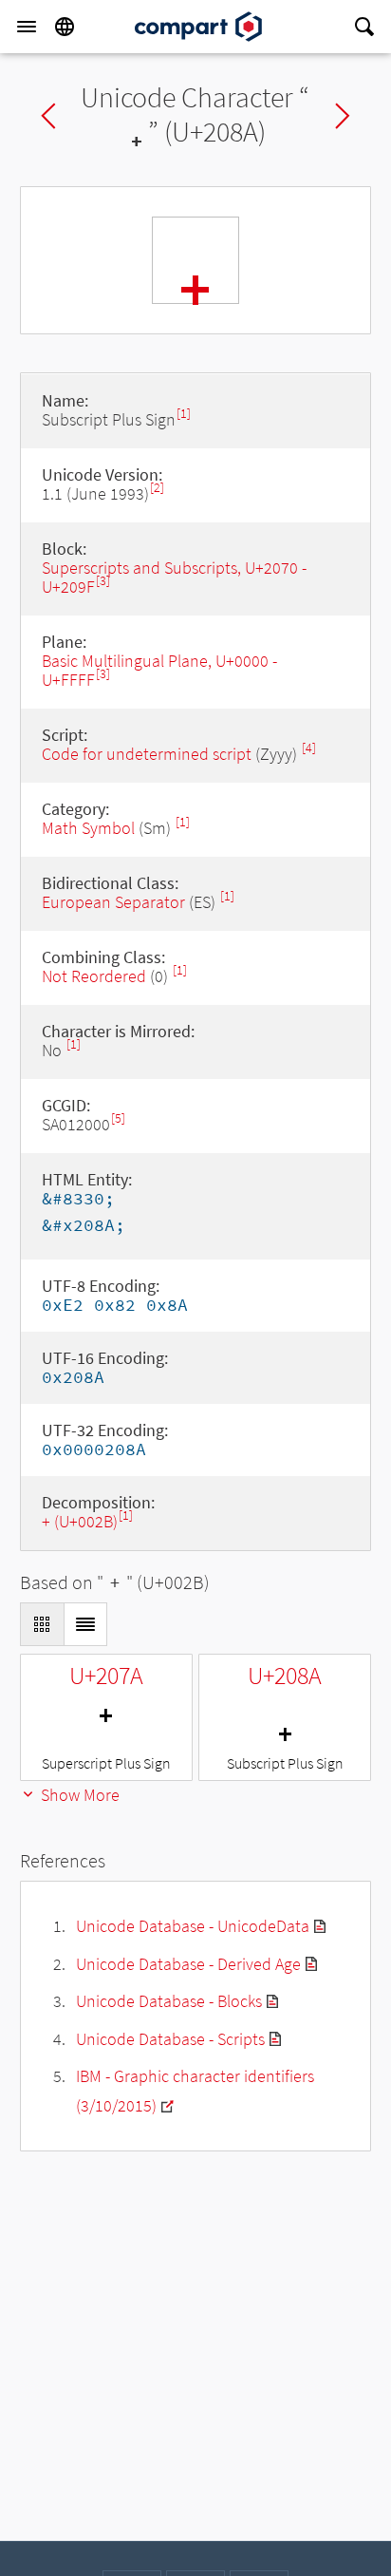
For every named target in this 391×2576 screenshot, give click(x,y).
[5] (118, 1118)
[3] (103, 581)
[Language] (65, 27)
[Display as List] (85, 1624)
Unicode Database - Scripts (170, 2039)
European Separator (113, 902)
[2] (157, 488)
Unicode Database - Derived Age (188, 1964)
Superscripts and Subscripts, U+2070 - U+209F (174, 577)
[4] (309, 748)
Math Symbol (88, 828)
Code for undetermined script (147, 754)
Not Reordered (94, 976)
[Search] (364, 27)
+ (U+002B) (80, 1521)
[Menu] (27, 27)
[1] (184, 414)
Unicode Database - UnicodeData (193, 1926)
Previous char (48, 116)
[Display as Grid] (42, 1624)
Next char (343, 116)
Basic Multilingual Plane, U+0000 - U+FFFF (159, 670)
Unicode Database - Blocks (169, 2001)
